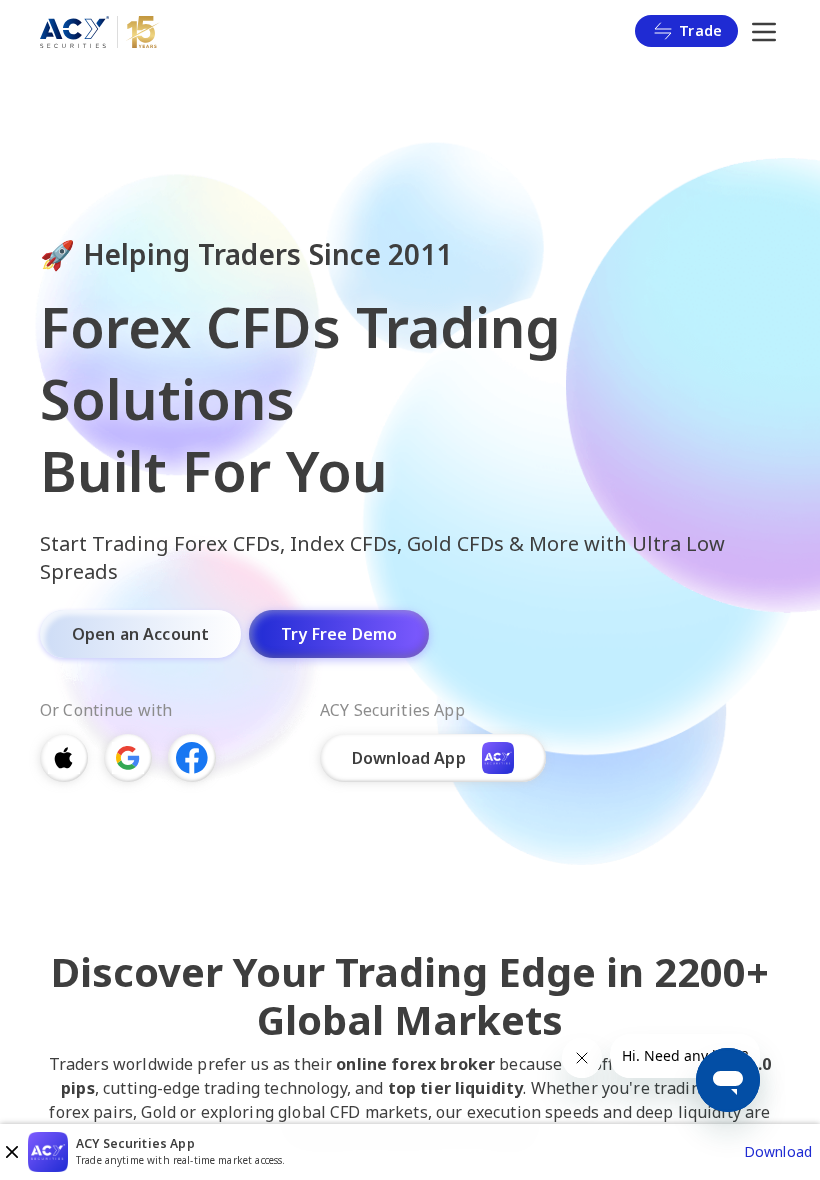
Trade (700, 30)
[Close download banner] (12, 1152)
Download (778, 1151)
